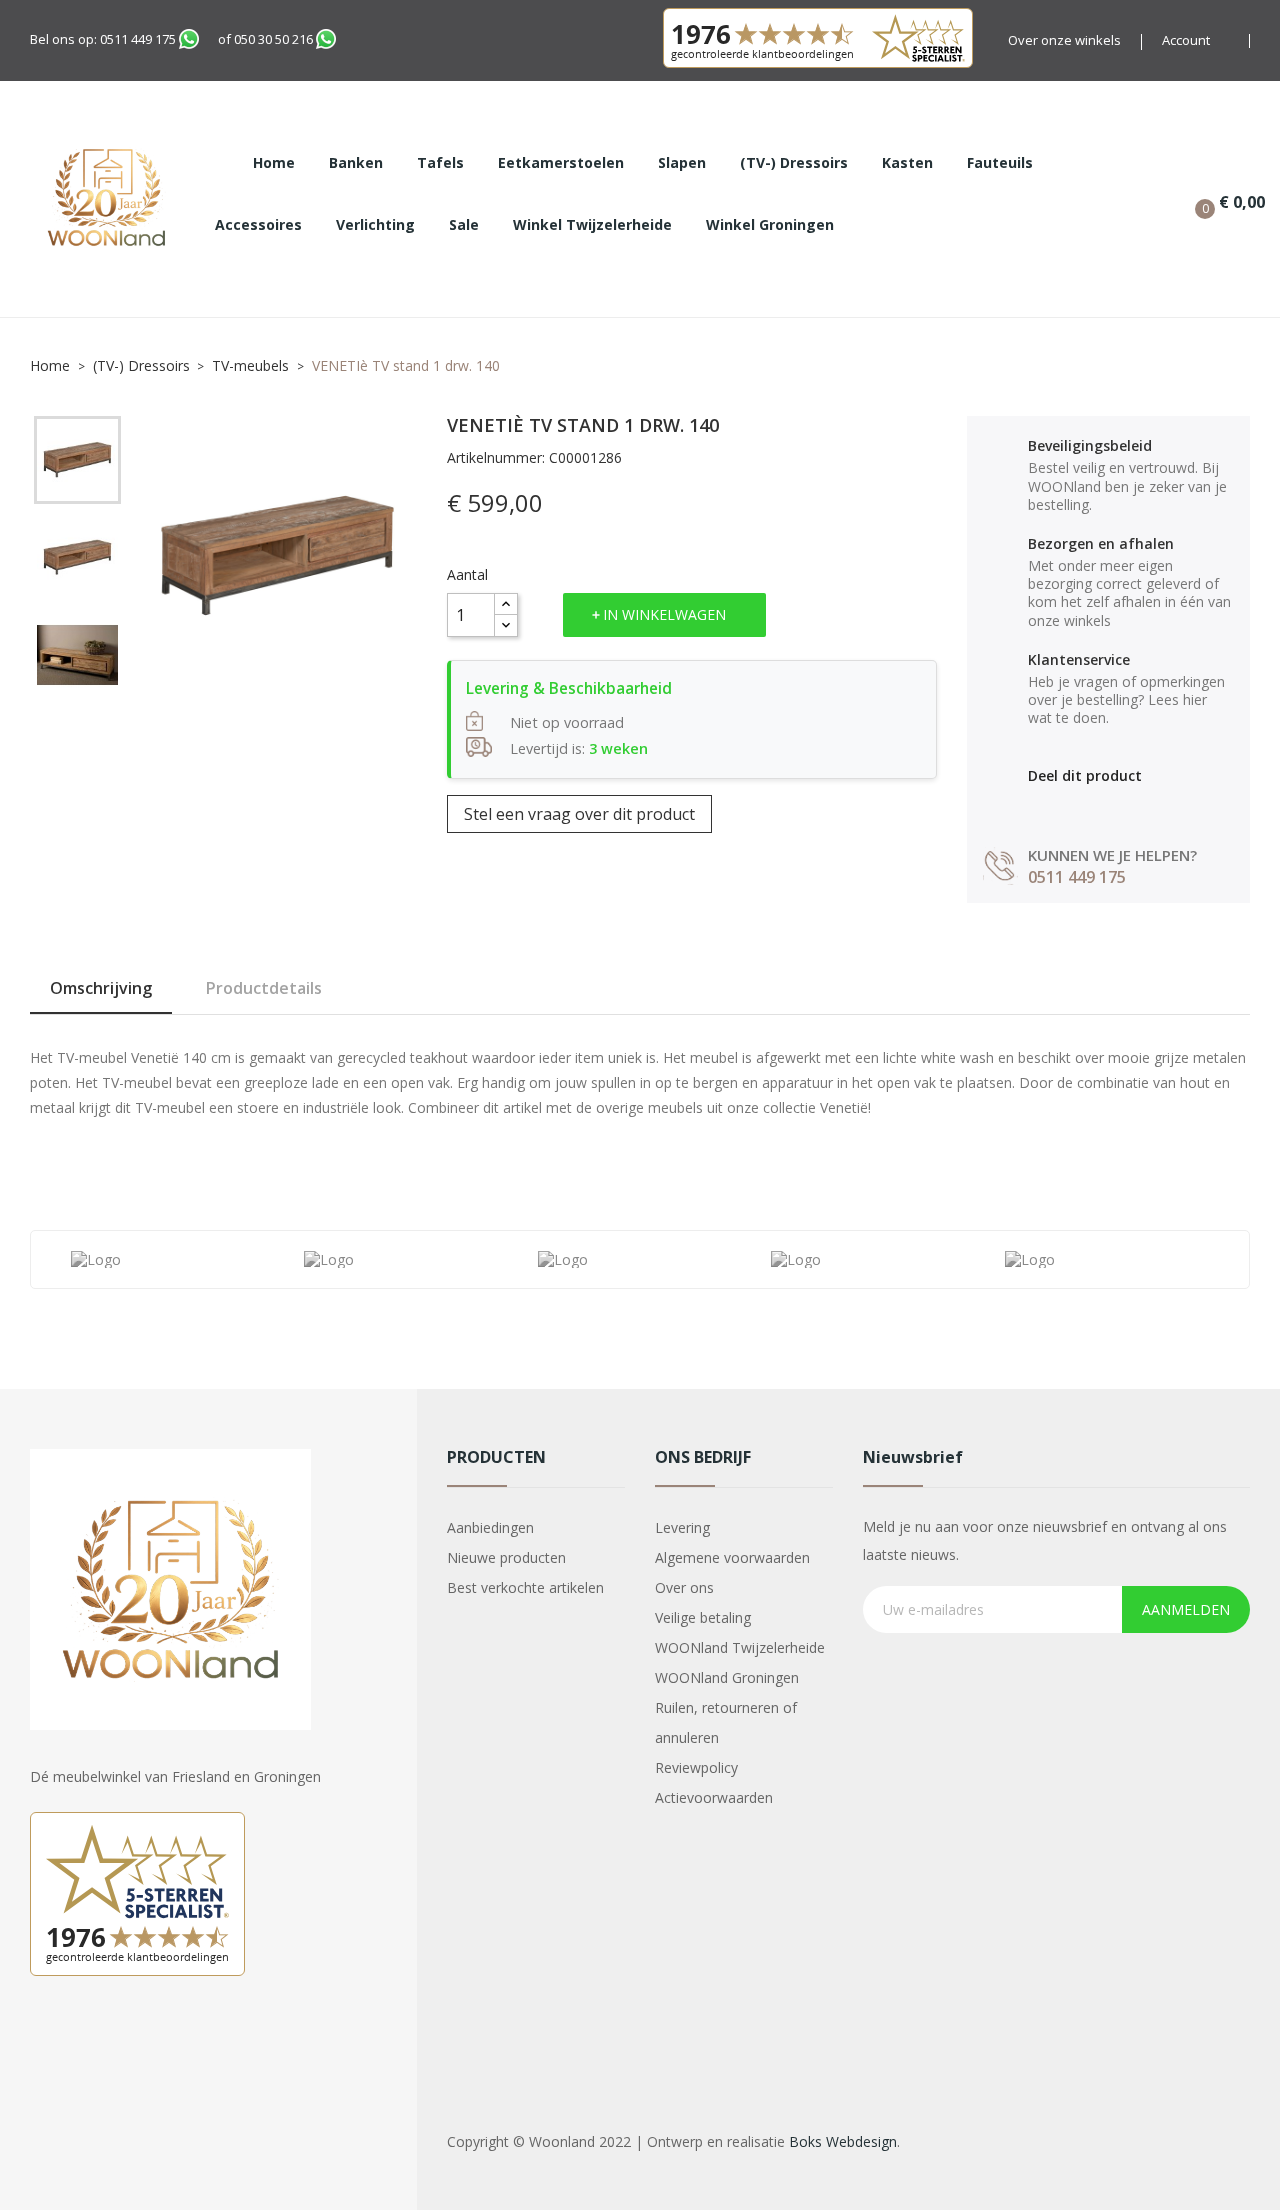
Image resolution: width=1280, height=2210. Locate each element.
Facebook (48, 2045)
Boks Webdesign (843, 2141)
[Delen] (1037, 807)
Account (1186, 40)
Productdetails (264, 988)
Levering (682, 1527)
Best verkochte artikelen (525, 1587)
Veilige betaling (703, 1617)
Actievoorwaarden (714, 1797)
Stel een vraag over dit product (579, 814)
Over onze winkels (1064, 40)
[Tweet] (1080, 807)
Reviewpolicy (696, 1767)
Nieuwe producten (506, 1557)
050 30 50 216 (273, 39)
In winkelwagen (664, 614)
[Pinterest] (1123, 807)
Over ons (684, 1587)
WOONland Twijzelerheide (740, 1647)
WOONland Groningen (727, 1677)
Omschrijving (101, 988)
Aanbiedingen (490, 1527)
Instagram (98, 2045)
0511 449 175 (138, 39)
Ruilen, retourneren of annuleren (726, 1722)
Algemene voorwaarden (732, 1557)
